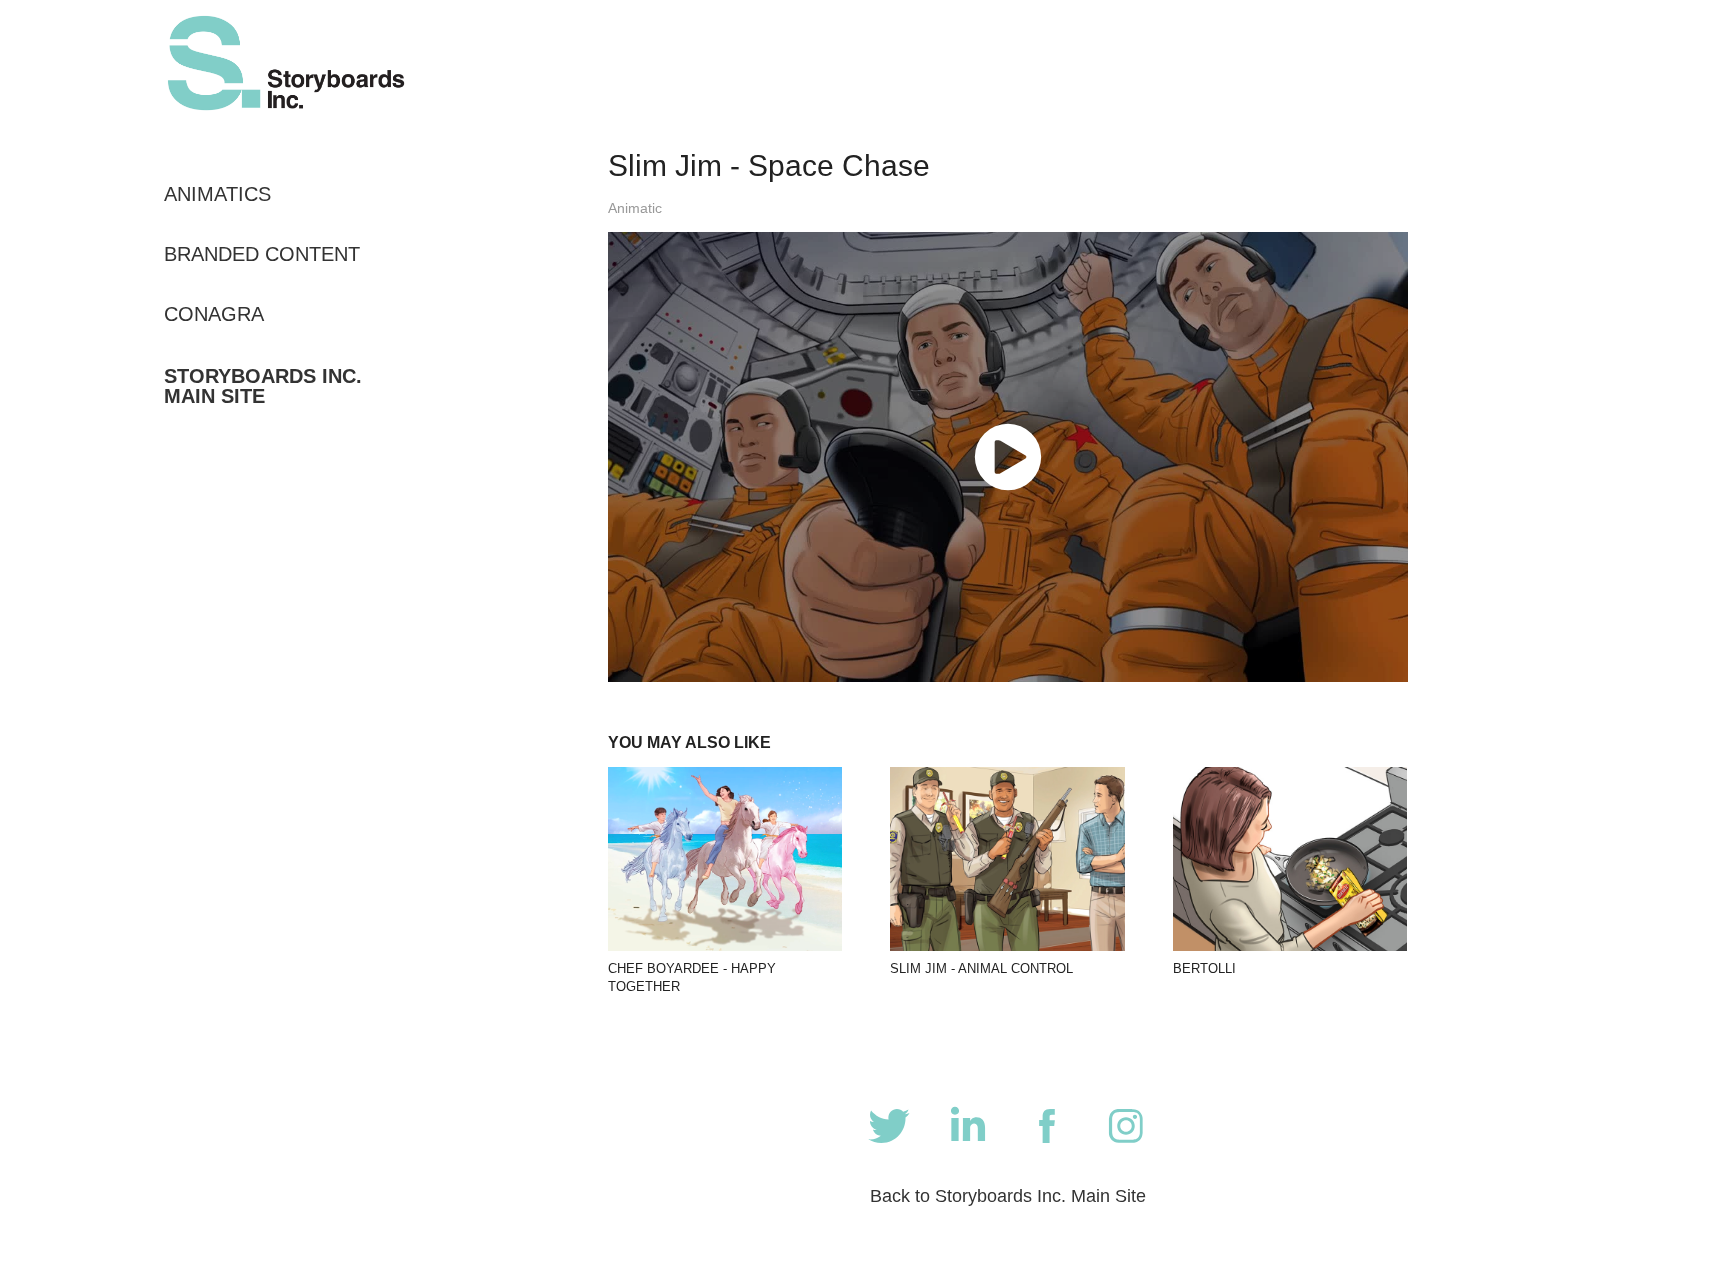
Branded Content (262, 254)
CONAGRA (214, 314)
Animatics (217, 194)
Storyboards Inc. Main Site (263, 386)
